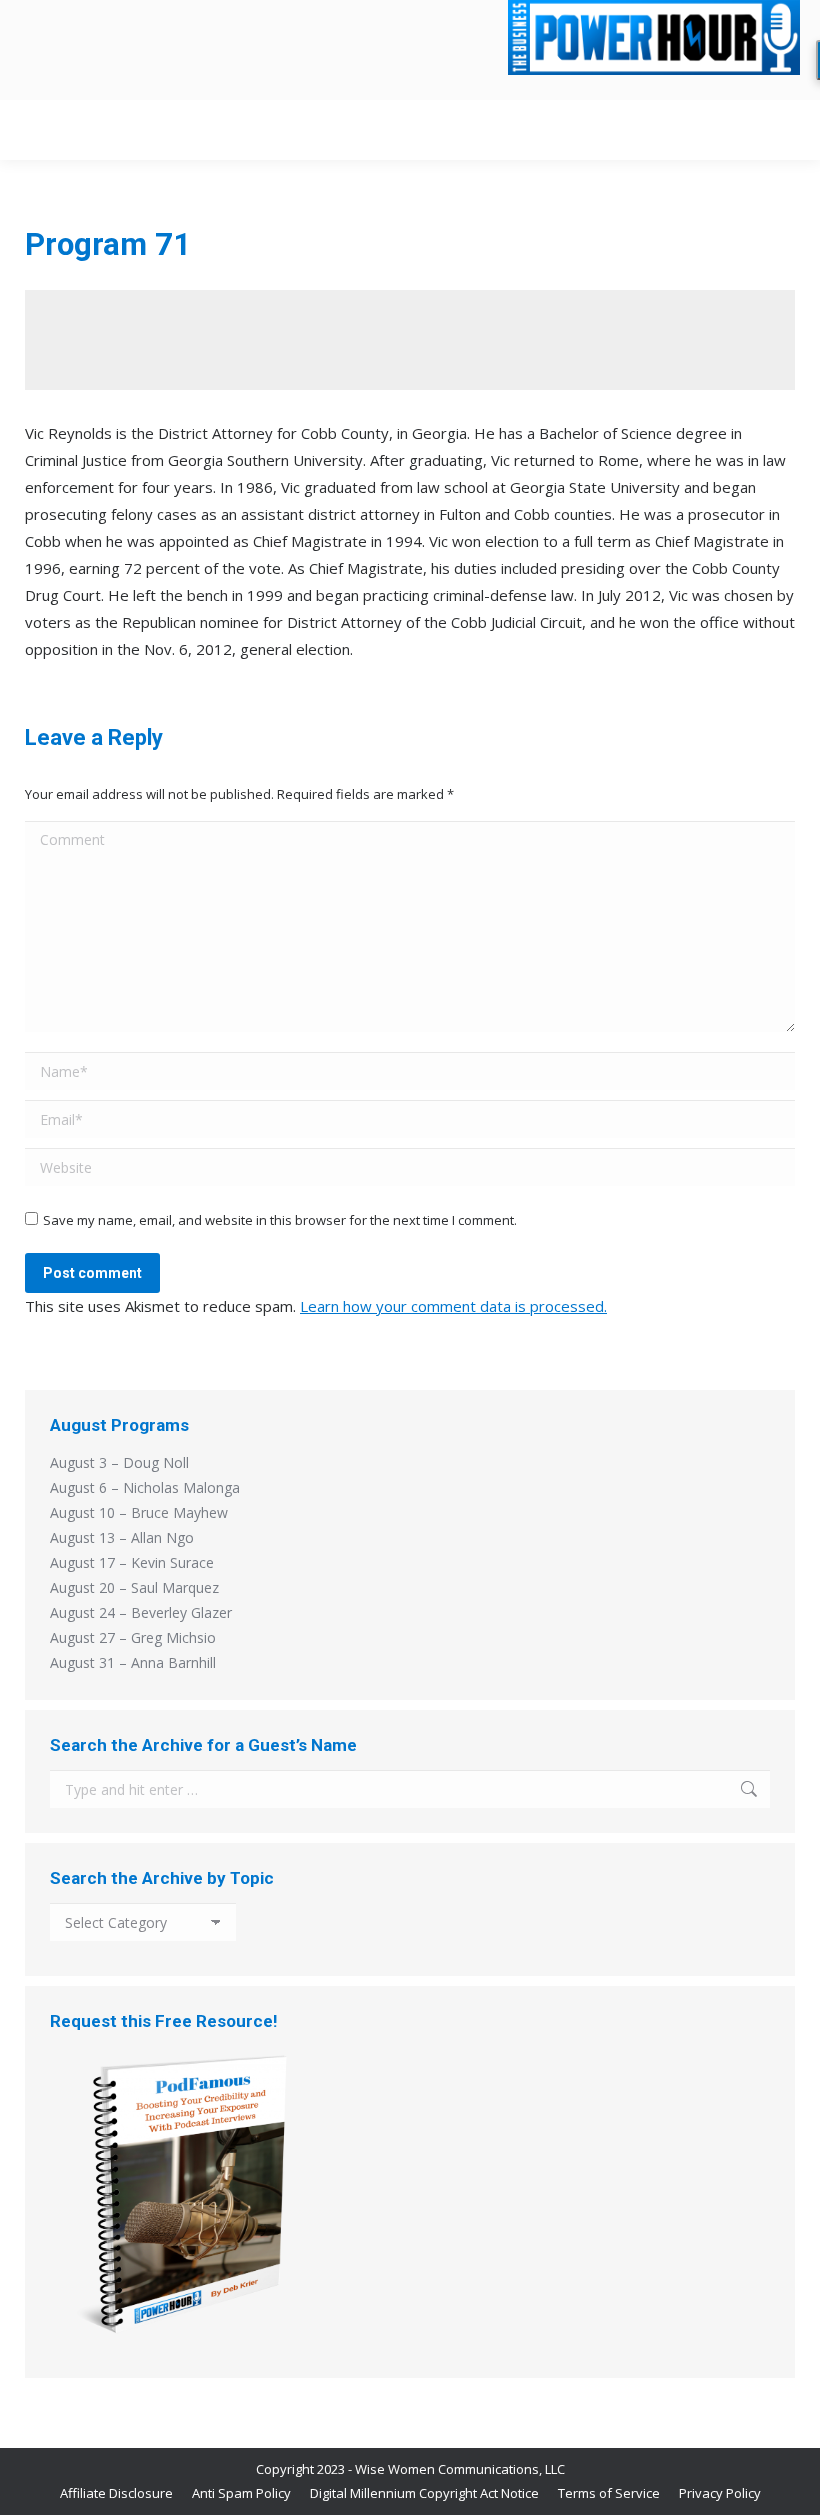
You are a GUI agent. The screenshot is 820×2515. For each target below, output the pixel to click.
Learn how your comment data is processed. (453, 1306)
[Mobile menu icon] (779, 130)
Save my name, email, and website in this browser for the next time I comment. (280, 1220)
